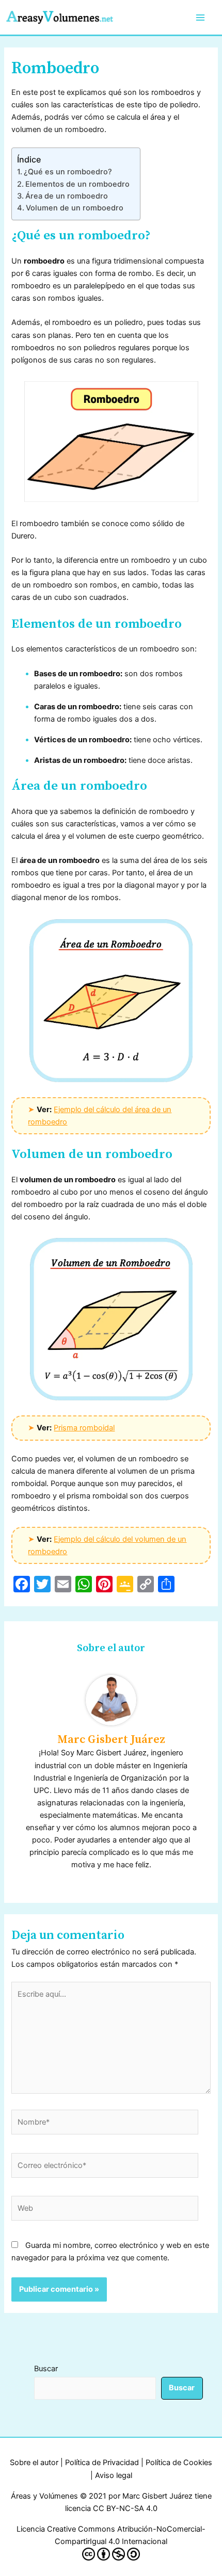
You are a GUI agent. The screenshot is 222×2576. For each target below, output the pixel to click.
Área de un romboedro (67, 196)
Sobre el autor (34, 2463)
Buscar (46, 2369)
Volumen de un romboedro (75, 208)
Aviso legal (114, 2475)
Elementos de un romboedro (77, 184)
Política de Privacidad (102, 2463)
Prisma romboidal (84, 1428)
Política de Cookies (179, 2463)
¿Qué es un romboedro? (68, 172)
